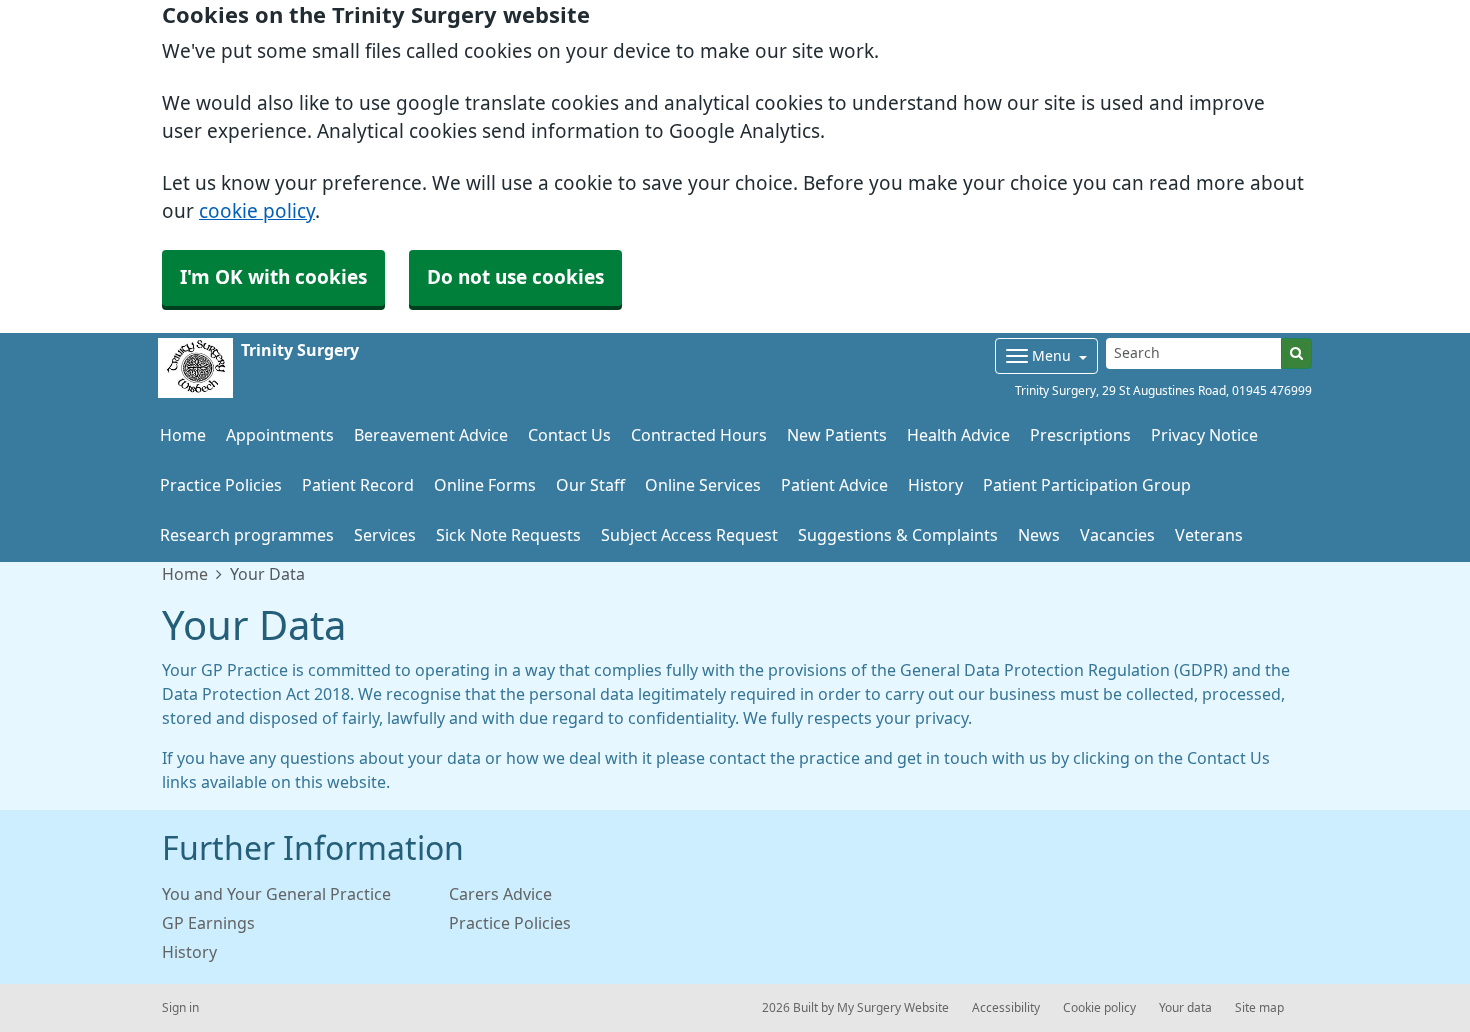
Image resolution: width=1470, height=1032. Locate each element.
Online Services (703, 485)
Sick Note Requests (508, 535)
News (1039, 535)
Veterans (1209, 535)
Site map (1259, 1008)
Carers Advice (500, 894)
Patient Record (358, 485)
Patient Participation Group (1087, 485)
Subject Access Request (689, 535)
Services (385, 535)
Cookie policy (1099, 1008)
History (935, 485)
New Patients (837, 435)
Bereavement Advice (431, 435)
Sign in (180, 1008)
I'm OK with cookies (273, 277)
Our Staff (590, 485)
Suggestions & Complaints (898, 535)
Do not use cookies (515, 277)
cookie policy (257, 211)
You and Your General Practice (276, 894)
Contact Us (569, 435)
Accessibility (1006, 1008)
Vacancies (1117, 535)
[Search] (1296, 353)
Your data (1185, 1008)
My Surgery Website (893, 1008)
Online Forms (485, 485)
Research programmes (247, 535)
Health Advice (958, 435)
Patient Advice (834, 485)
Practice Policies (221, 485)
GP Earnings (208, 923)
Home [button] (183, 435)
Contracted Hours (699, 435)
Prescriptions (1080, 435)
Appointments (280, 435)
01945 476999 (1272, 391)
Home (185, 574)
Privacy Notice (1204, 435)
